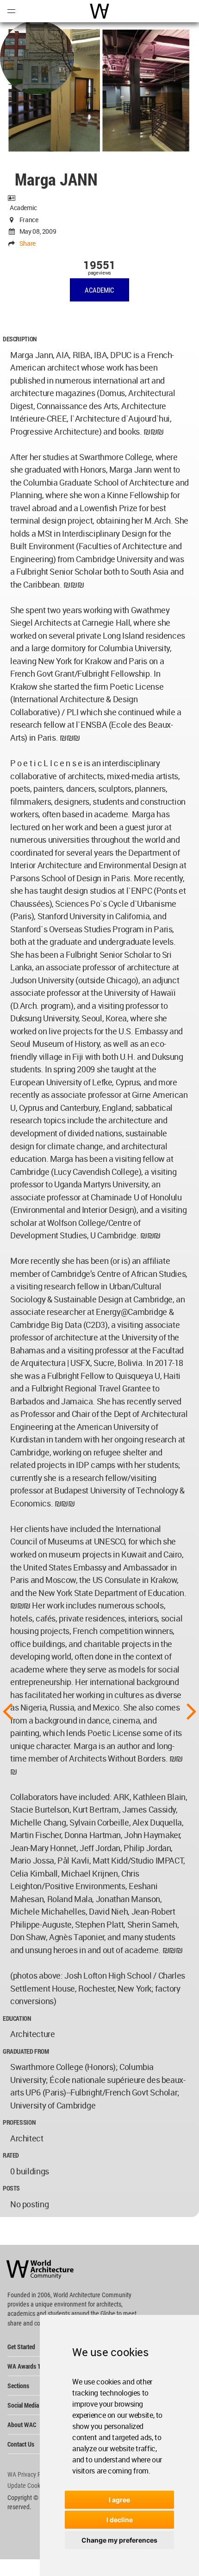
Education (17, 2018)
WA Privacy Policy (30, 2474)
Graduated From (26, 2051)
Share (28, 243)
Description (20, 339)
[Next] (192, 1711)
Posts (11, 2188)
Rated (11, 2155)
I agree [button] (119, 2500)
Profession (19, 2122)
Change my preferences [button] (119, 2540)
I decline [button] (120, 2520)
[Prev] (7, 1711)
